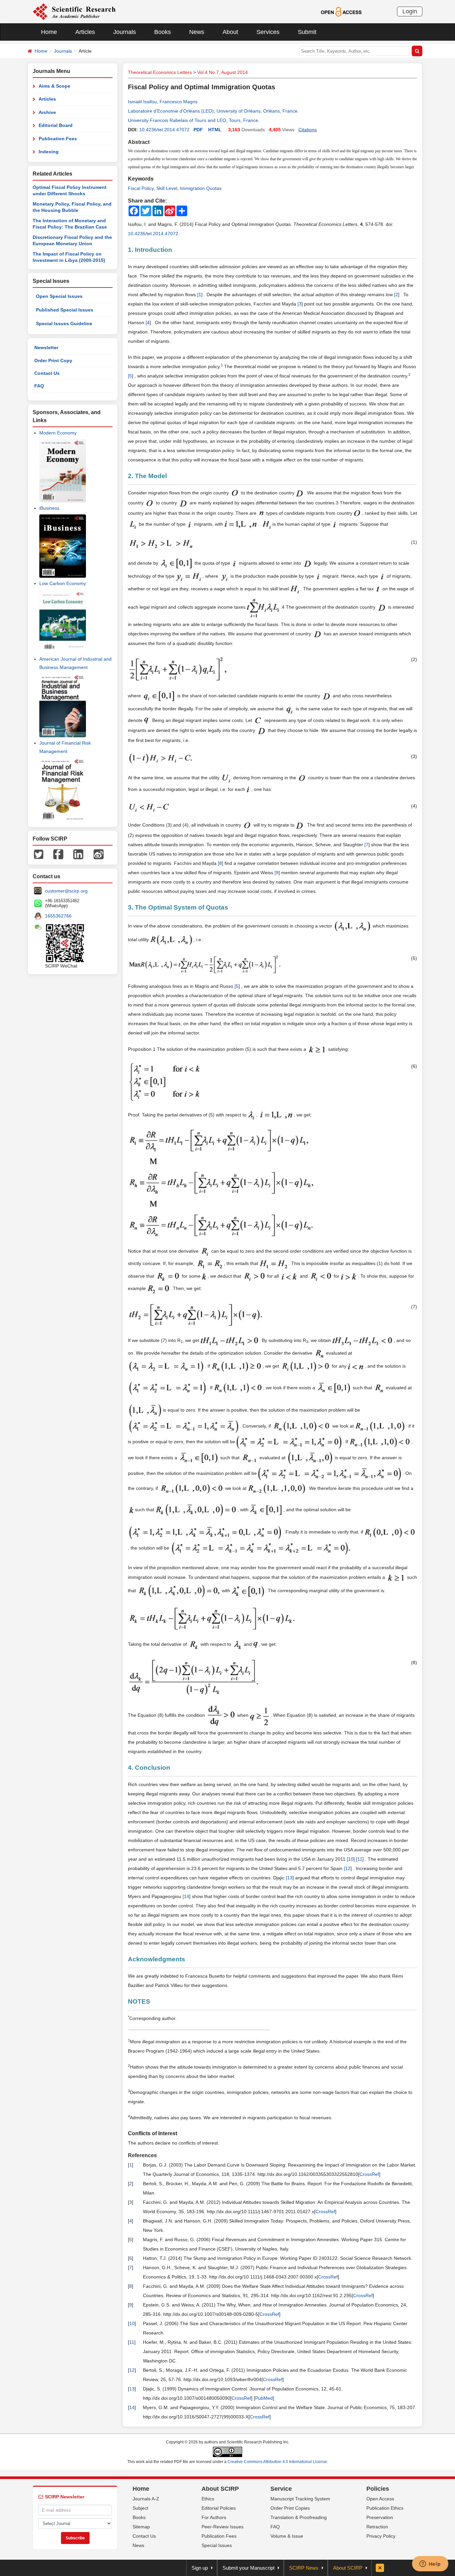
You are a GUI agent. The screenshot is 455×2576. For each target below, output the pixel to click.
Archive (47, 112)
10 (351, 1859)
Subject (140, 2508)
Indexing (49, 152)
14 (187, 1896)
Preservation (380, 2517)
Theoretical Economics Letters (160, 72)
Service (281, 2489)
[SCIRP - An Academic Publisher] (74, 11)
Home (49, 32)
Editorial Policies (219, 2508)
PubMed (264, 2398)
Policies (378, 2489)
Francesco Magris (179, 102)
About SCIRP (220, 2489)
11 (360, 1859)
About (230, 32)
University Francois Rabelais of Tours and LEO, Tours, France (193, 120)
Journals (125, 32)
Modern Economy (58, 433)
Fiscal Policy (141, 188)
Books (163, 32)
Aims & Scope (54, 86)
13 (290, 1878)
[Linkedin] (78, 854)
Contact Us (47, 373)
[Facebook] (58, 854)
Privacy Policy (381, 2536)
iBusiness (49, 508)
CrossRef (369, 2174)
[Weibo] (99, 854)
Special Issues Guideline (64, 323)
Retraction (377, 2527)
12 (348, 1868)
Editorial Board (56, 125)
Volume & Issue (287, 2536)
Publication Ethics (385, 2508)
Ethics (208, 2499)
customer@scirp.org (66, 891)
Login (410, 11)
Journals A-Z (146, 2499)
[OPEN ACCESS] (341, 11)
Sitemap (141, 2527)
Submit (307, 32)
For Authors (214, 2517)
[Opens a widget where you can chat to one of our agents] (430, 2564)
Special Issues (217, 2545)
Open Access (380, 2499)
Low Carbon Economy (63, 583)
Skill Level (167, 188)
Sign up (200, 2568)
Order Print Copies (290, 2508)
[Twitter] (39, 854)
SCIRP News (304, 2568)
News (197, 32)
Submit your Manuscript (248, 2568)
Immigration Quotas (201, 188)
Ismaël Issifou (142, 102)
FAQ (39, 386)
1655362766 (58, 916)
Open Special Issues (59, 296)
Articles (85, 32)
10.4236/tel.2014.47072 (164, 130)
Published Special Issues (65, 310)
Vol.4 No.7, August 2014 (223, 72)
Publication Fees (58, 139)
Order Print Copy (53, 360)
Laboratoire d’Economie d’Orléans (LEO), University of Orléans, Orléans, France (213, 111)
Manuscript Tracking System (300, 2499)
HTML (215, 130)
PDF (198, 130)
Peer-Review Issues (223, 2527)
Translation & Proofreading (299, 2517)
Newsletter (46, 347)
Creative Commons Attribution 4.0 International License (277, 2462)
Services (268, 32)
